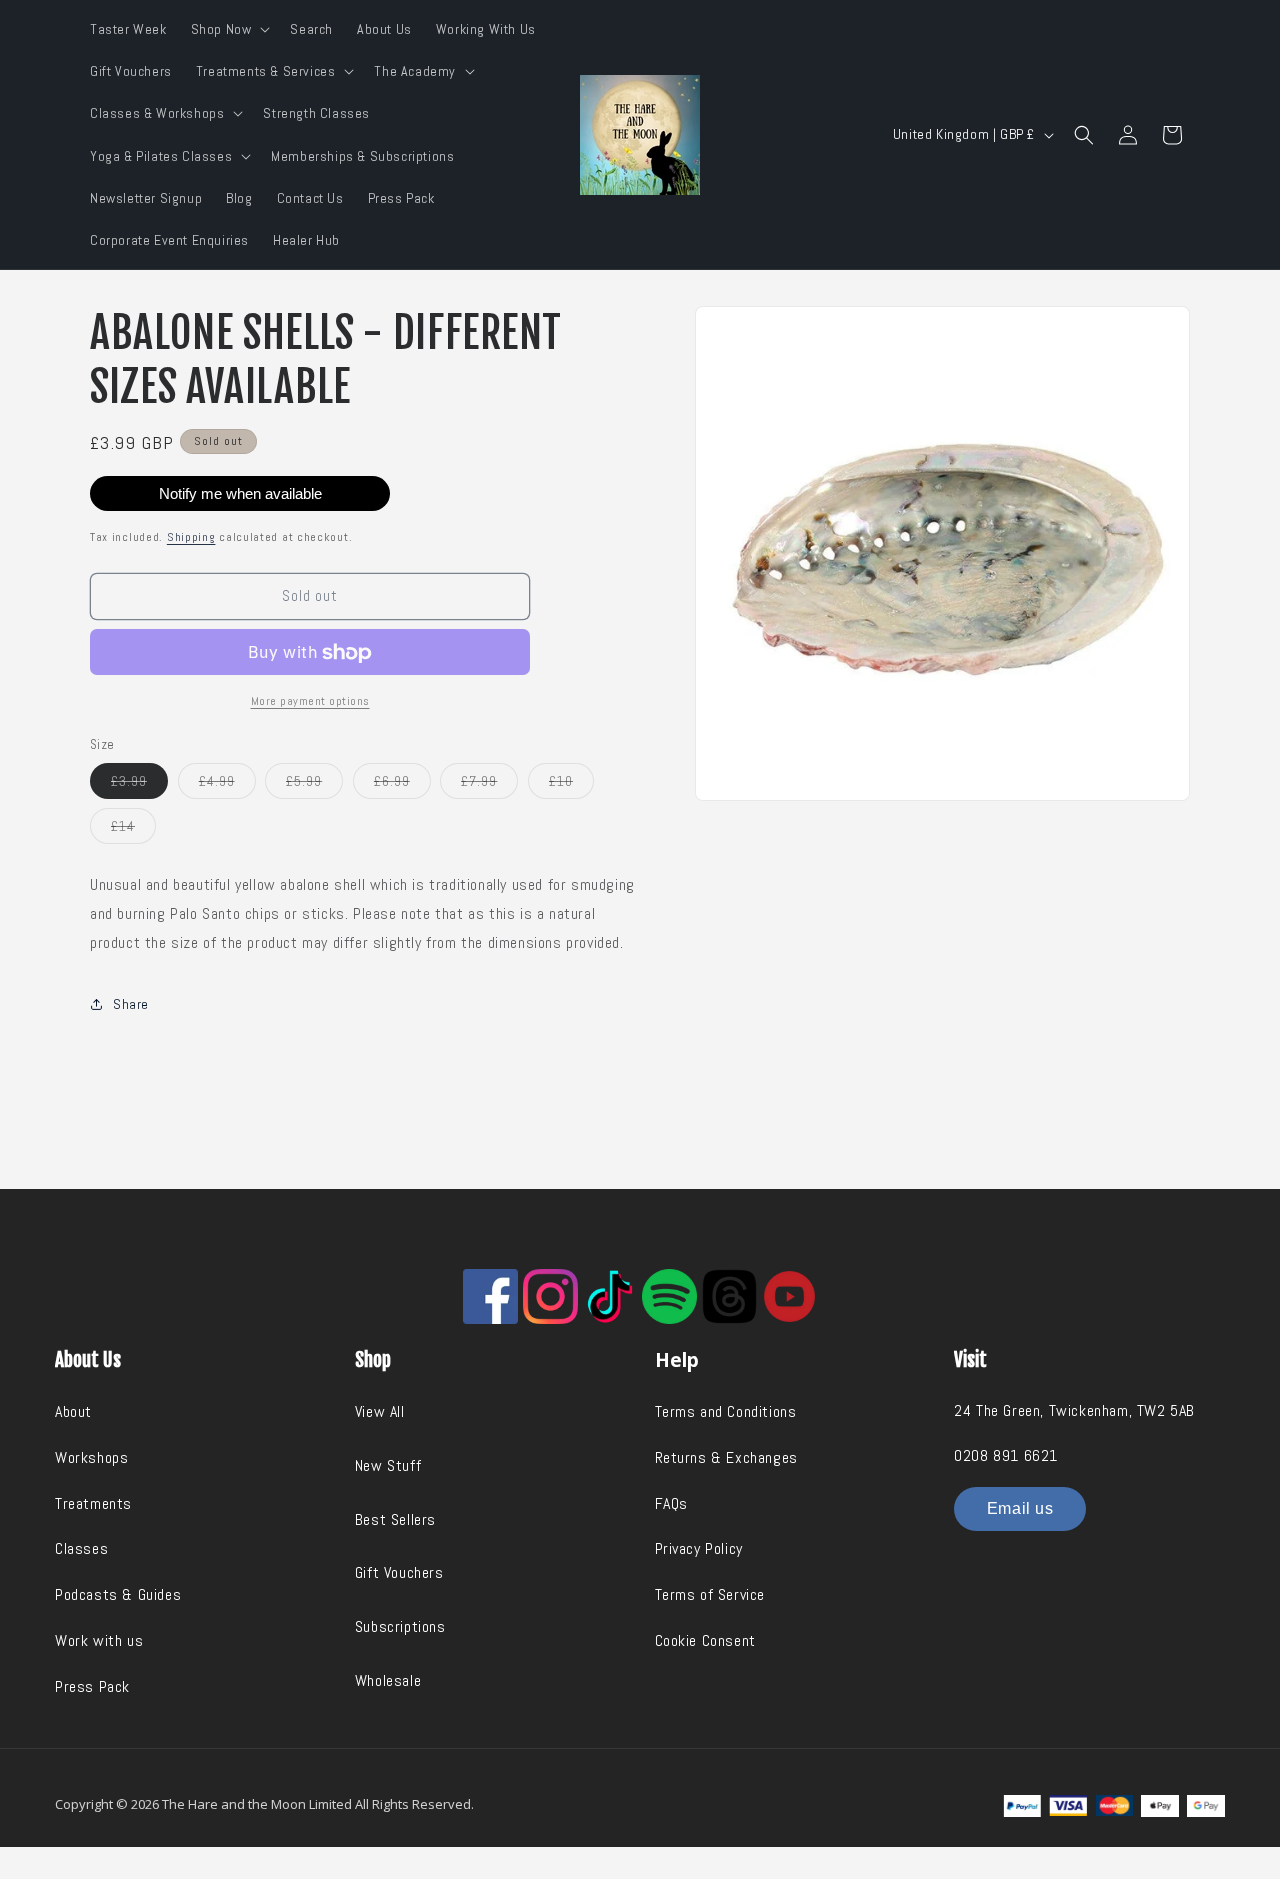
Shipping (191, 537)
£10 (571, 785)
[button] (229, 29)
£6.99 (402, 785)
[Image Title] (490, 1296)
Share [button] (131, 1004)
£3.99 (139, 785)
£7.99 (489, 785)
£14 (133, 830)
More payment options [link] (310, 701)
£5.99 (314, 785)
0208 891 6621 (1006, 1455)
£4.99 (227, 785)
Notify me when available (240, 493)
